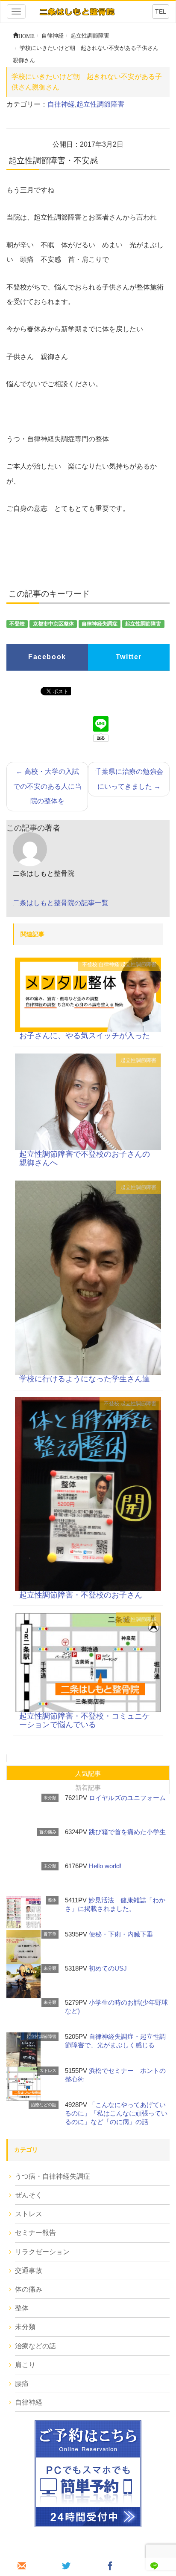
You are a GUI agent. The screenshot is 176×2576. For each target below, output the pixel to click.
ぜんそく (29, 2195)
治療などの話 (44, 2105)
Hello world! (105, 1866)
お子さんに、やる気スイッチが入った (85, 1036)
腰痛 (22, 2384)
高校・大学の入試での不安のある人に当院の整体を (47, 786)
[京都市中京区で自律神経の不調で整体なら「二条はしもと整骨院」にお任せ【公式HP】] (77, 11)
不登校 (17, 624)
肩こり (25, 2365)
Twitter (129, 657)
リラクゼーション (42, 2252)
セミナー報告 (35, 2233)
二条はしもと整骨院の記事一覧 (61, 903)
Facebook (47, 657)
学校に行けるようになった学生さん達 (85, 1379)
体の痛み (29, 2289)
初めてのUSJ (108, 1968)
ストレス (48, 2071)
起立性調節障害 (100, 104)
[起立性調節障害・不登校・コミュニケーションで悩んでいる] (88, 1662)
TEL (161, 12)
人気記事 (88, 1773)
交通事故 (29, 2271)
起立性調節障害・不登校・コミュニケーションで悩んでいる (85, 1720)
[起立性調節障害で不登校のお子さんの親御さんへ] (88, 1101)
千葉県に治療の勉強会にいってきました (129, 779)
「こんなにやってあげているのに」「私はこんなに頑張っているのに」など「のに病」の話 (116, 2113)
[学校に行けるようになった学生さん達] (88, 1277)
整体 (52, 1900)
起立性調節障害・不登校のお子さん (81, 1595)
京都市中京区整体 (53, 624)
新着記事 (88, 1787)
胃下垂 (50, 1934)
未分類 (50, 1798)
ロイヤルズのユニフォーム (127, 1798)
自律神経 (61, 104)
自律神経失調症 (100, 624)
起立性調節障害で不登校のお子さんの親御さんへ (85, 1158)
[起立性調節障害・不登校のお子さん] (88, 1493)
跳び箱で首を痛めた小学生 (127, 1832)
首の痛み (48, 1832)
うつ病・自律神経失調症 (53, 2176)
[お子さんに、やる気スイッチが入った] (88, 994)
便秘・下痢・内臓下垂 (121, 1934)
